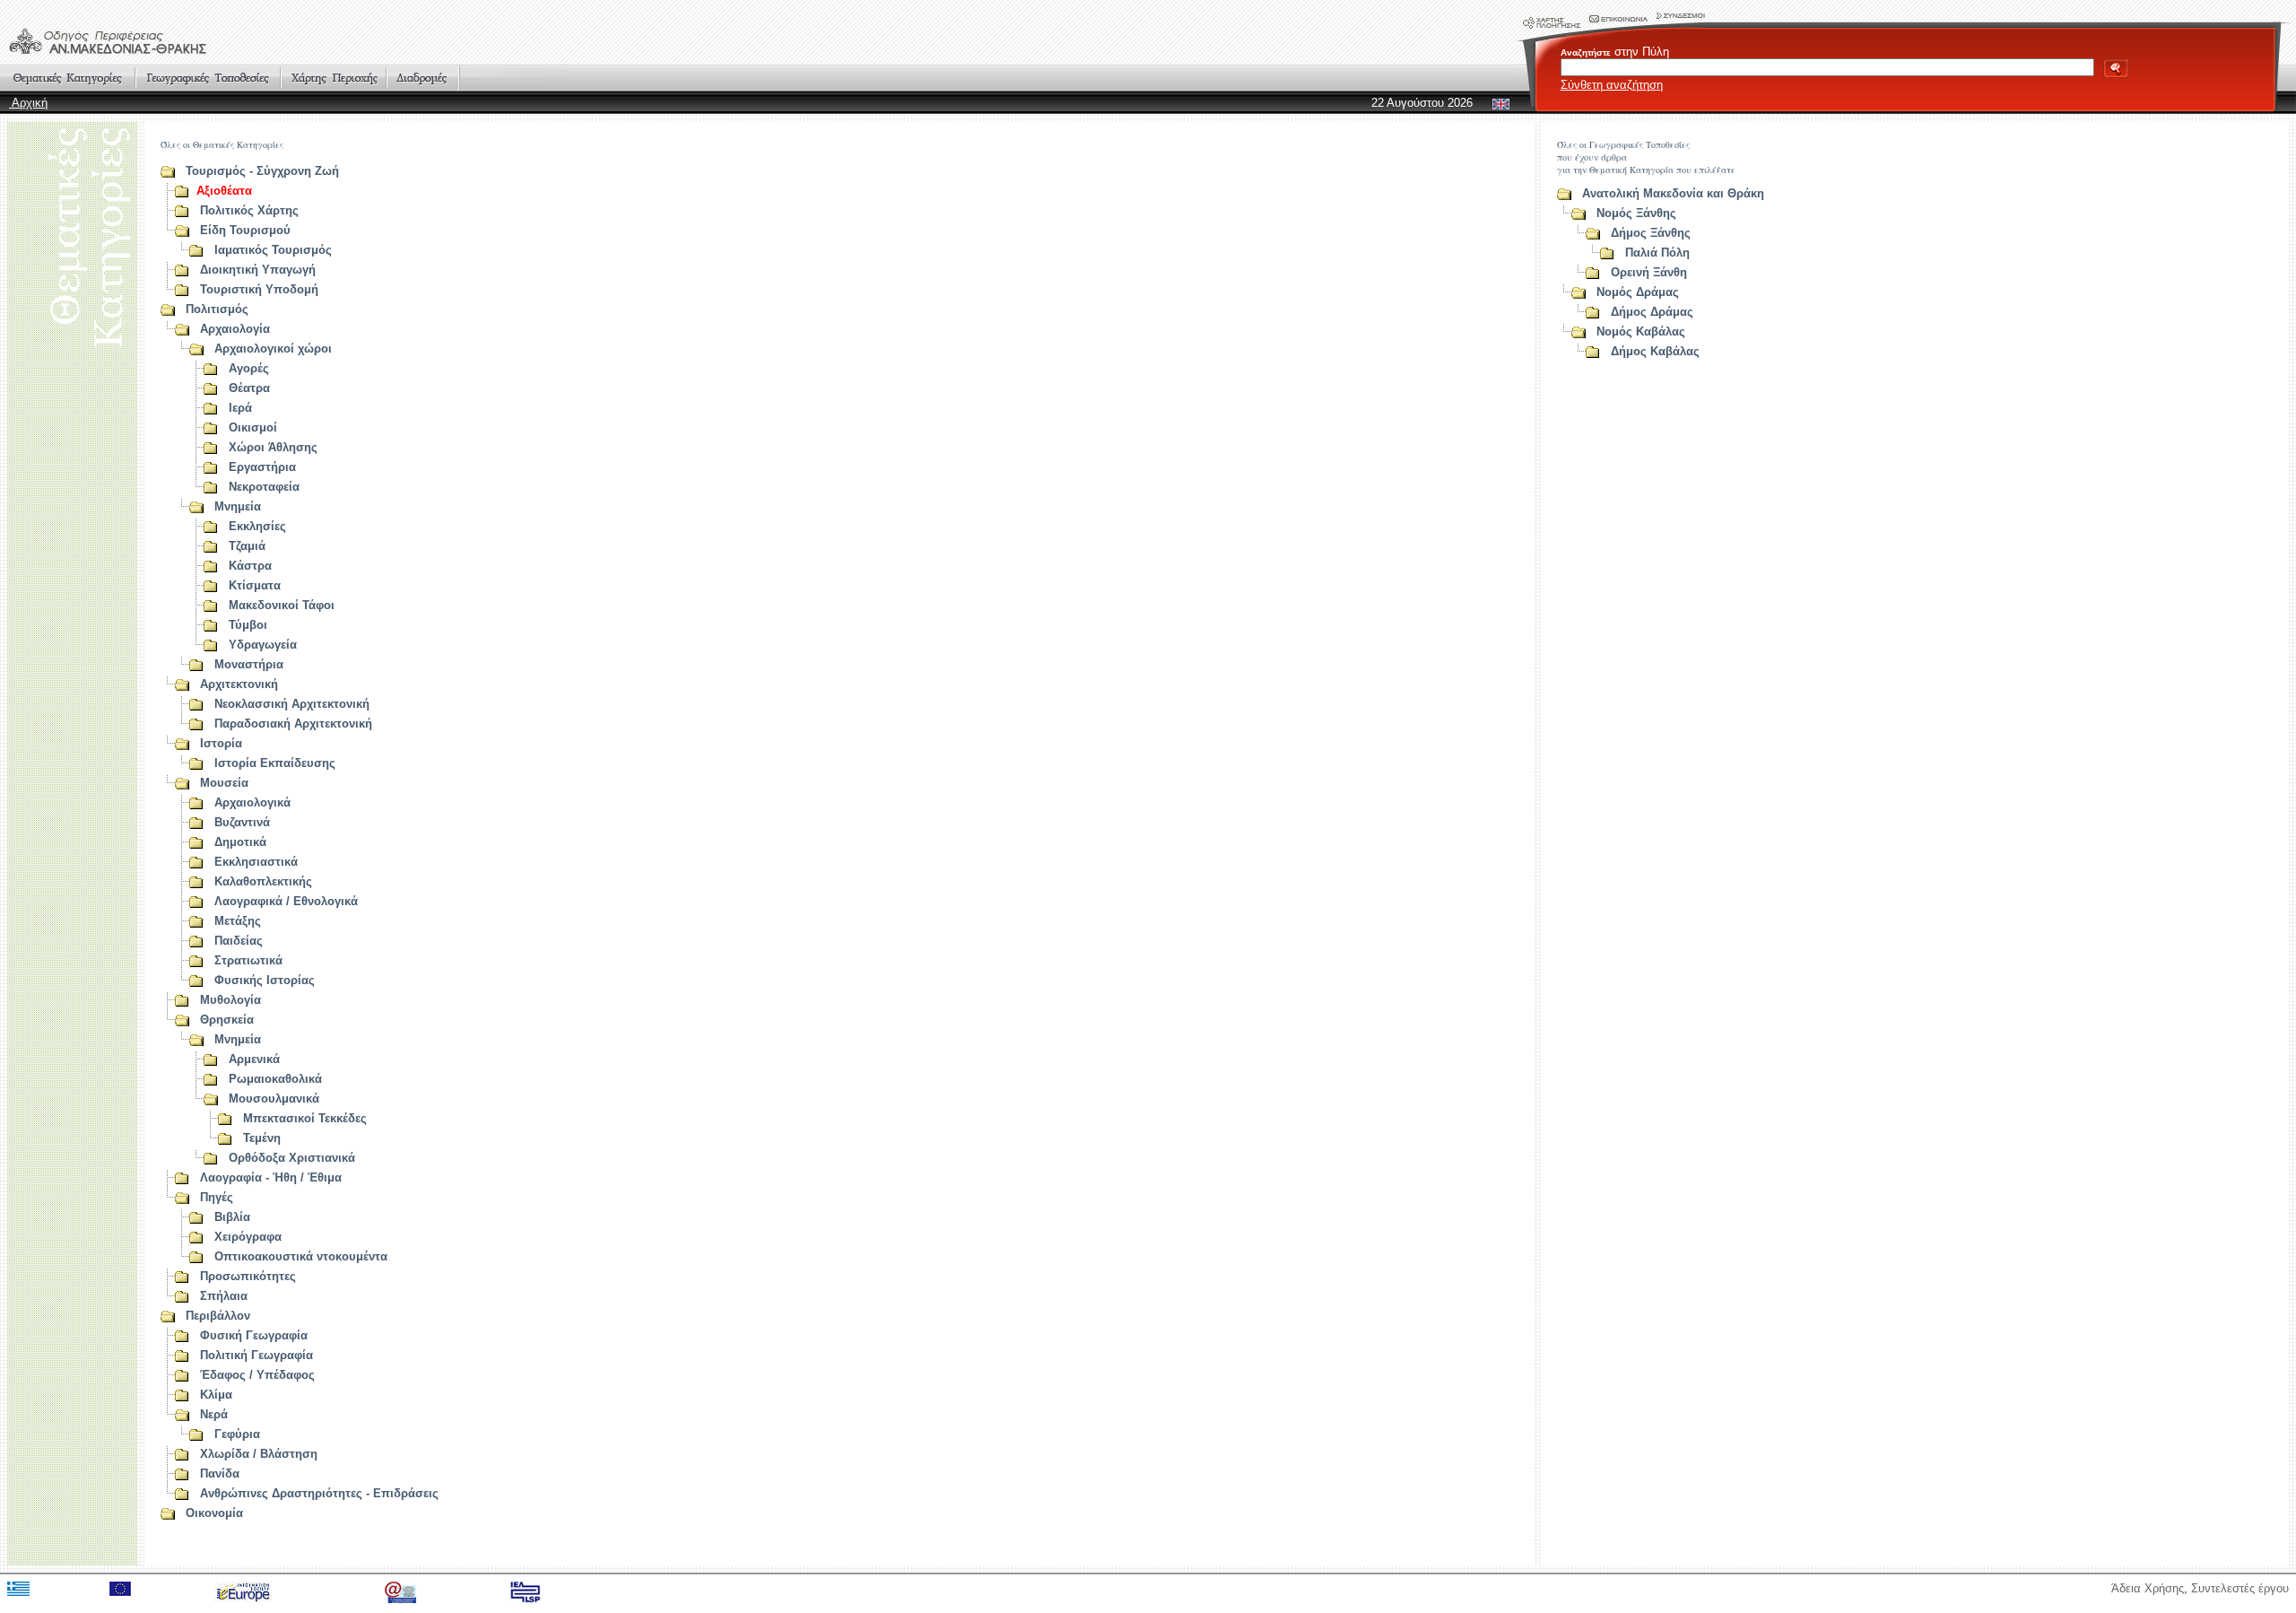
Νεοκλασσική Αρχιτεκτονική (292, 704)
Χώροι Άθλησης (273, 447)
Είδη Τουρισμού (245, 230)
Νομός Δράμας (1638, 292)
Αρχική (28, 103)
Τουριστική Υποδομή (259, 289)
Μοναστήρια (249, 664)
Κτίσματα (255, 585)
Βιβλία (232, 1217)
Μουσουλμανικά (274, 1099)
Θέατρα (249, 388)
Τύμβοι (248, 625)
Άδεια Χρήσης (2148, 1588)
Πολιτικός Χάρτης (249, 210)
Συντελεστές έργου (2240, 1588)
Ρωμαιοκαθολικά (275, 1079)
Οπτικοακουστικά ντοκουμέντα (301, 1256)
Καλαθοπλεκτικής (263, 881)
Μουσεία (224, 783)
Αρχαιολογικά (252, 802)
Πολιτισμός (217, 309)
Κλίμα (216, 1395)
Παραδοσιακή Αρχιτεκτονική (293, 724)
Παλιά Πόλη (1657, 253)
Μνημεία (238, 506)
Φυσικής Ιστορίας (265, 980)
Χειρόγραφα (248, 1237)
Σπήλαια (224, 1296)
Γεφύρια (237, 1434)
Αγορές (249, 368)
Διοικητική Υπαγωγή (258, 270)
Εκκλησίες (257, 526)
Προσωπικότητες (248, 1276)
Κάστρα (250, 566)
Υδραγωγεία (263, 645)
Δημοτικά (240, 842)
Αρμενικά (254, 1059)
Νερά (214, 1414)
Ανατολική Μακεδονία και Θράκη (1673, 193)
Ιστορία (221, 743)
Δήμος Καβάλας (1655, 351)
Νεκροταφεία (264, 487)
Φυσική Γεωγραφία (254, 1335)
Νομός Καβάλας (1641, 331)
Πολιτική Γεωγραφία (257, 1355)
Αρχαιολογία (235, 329)
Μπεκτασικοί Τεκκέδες (305, 1118)
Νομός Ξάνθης (1636, 213)
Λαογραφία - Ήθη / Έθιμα (271, 1177)
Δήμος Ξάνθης (1651, 233)
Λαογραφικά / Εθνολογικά (286, 901)
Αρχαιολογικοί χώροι (273, 349)
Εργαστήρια (262, 467)
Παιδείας (239, 941)
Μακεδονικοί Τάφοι (282, 605)
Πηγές (217, 1197)
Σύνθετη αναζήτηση (1612, 85)
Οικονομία (214, 1513)
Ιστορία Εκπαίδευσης (275, 763)
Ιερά (240, 408)
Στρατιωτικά (248, 960)
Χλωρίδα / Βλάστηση (259, 1454)
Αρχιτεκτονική (239, 684)
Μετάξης (238, 921)
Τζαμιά (247, 546)
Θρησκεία (227, 1020)
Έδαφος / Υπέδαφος (257, 1375)
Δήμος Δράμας (1652, 312)
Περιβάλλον (218, 1316)
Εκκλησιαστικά (256, 862)
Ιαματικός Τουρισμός (273, 250)
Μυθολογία (230, 1000)
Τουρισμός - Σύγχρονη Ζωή (262, 171)
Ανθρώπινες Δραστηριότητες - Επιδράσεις (319, 1493)
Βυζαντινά (242, 822)
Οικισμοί (253, 427)
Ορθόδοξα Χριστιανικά (292, 1158)
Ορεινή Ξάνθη (1649, 272)
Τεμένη (262, 1138)
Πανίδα (220, 1473)
